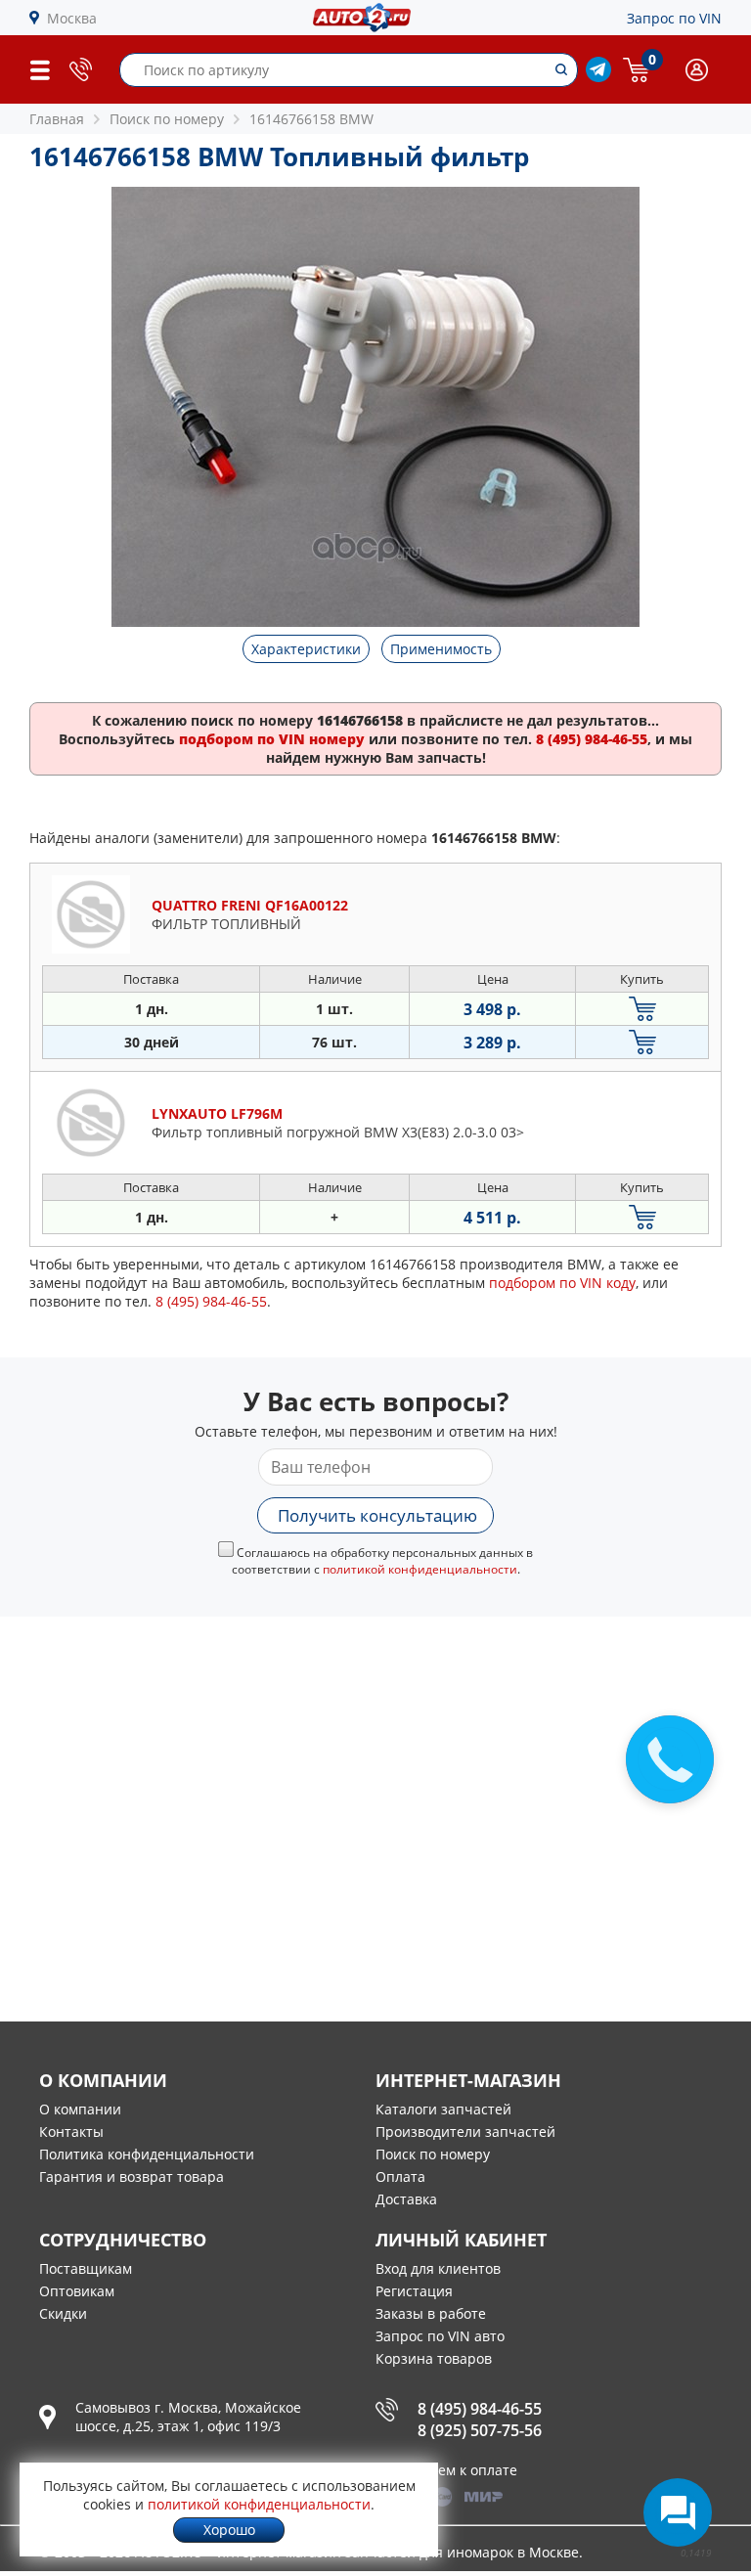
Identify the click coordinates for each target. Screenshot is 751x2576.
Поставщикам (86, 2268)
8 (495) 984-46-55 (480, 2409)
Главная (57, 119)
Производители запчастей (465, 2132)
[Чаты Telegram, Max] (678, 2512)
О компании (80, 2109)
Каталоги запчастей (443, 2109)
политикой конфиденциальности (420, 1569)
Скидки (63, 2313)
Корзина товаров (434, 2358)
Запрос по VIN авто (440, 2336)
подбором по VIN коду (562, 1283)
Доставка (406, 2199)
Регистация (414, 2291)
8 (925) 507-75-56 (480, 2430)
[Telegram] (598, 77)
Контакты (71, 2132)
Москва (72, 18)
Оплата (400, 2176)
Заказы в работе (431, 2313)
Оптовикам (77, 2291)
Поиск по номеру (433, 2154)
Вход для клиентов (438, 2268)
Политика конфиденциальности (147, 2154)
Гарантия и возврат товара (132, 2176)
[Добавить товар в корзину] (642, 1009)
